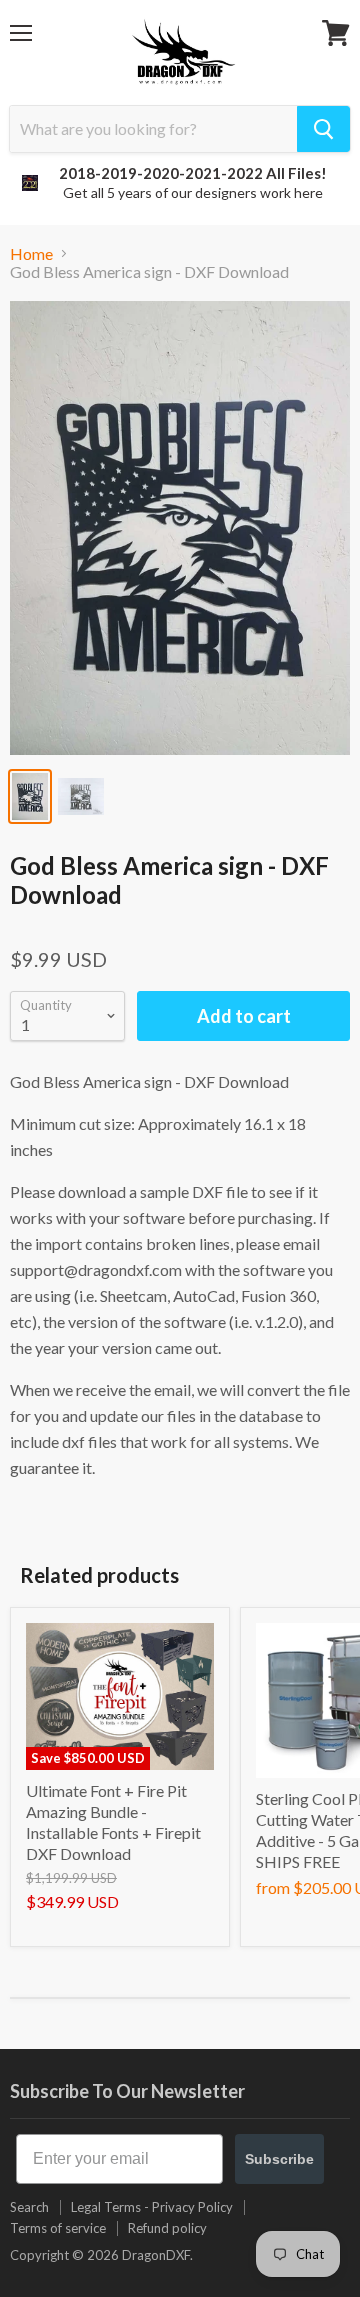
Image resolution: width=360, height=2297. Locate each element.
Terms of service (58, 2228)
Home (31, 254)
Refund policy (167, 2228)
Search (29, 2207)
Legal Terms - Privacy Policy (152, 2207)
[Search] (323, 129)
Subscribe (279, 2159)
